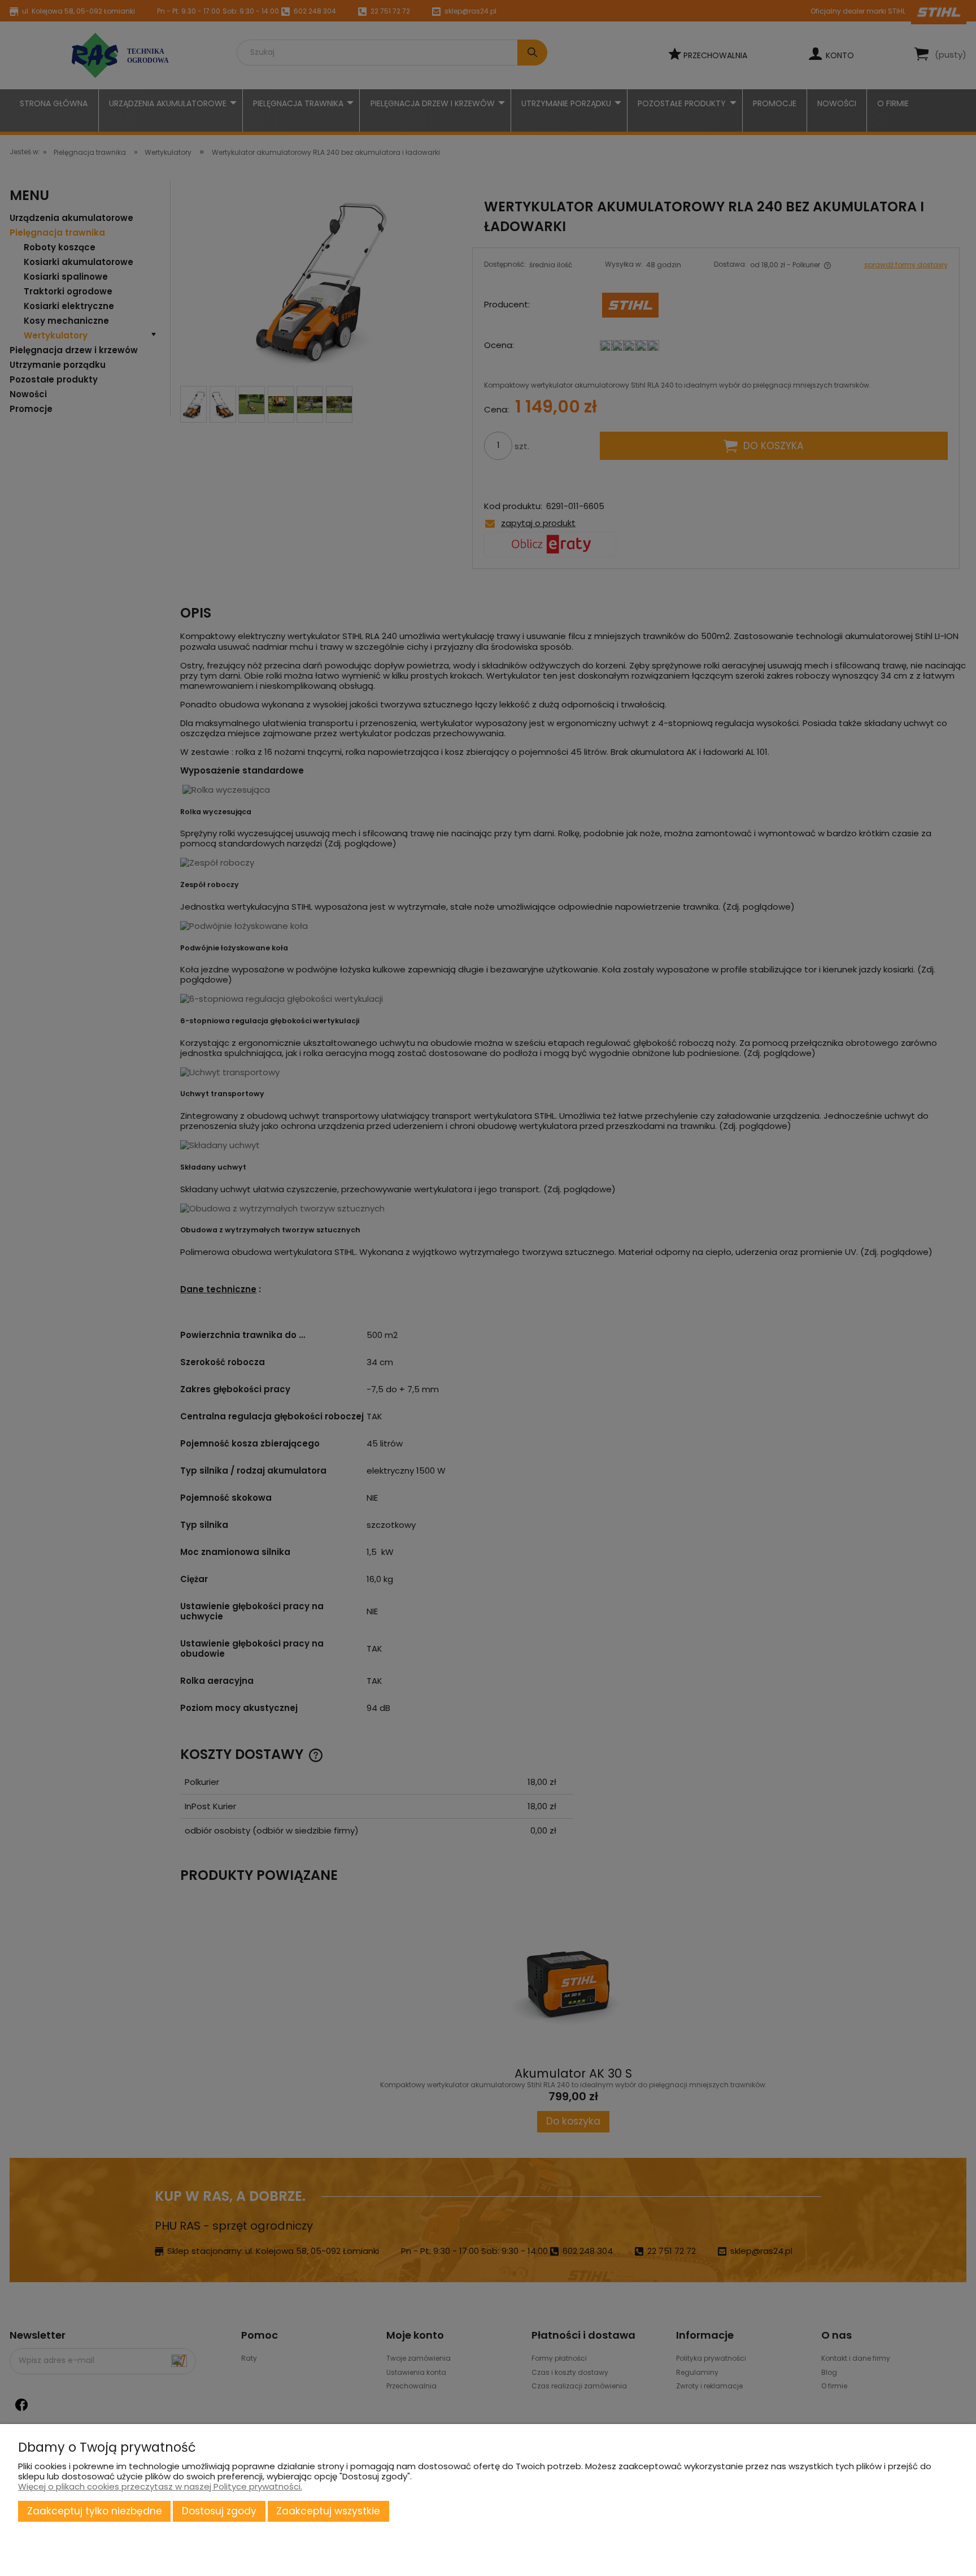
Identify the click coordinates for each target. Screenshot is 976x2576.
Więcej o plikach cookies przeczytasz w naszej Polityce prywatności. (160, 2486)
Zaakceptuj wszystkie (328, 2511)
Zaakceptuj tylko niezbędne (95, 2511)
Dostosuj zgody (219, 2511)
